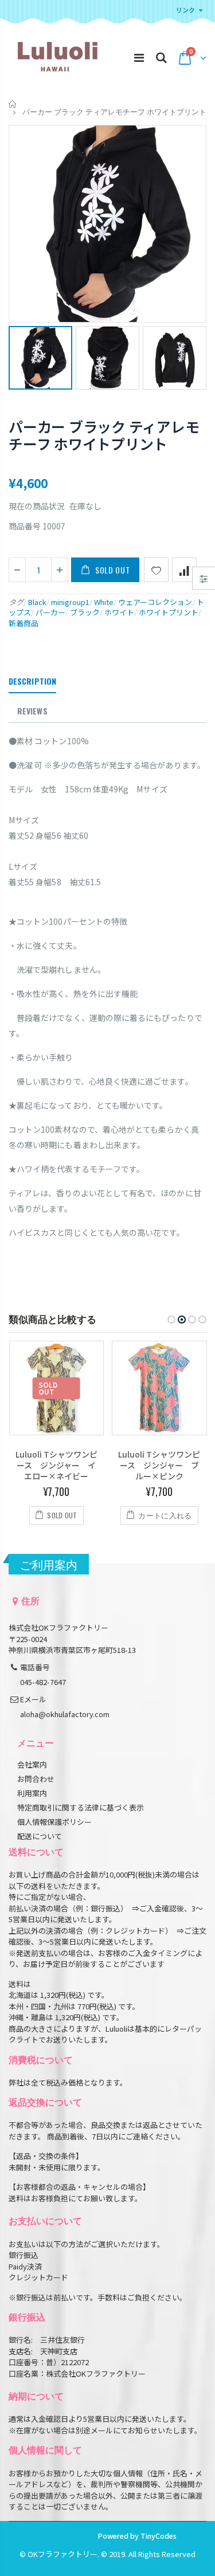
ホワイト (119, 612)
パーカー (50, 612)
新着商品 (24, 623)
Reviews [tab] (32, 711)
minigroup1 (70, 602)
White (104, 602)
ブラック (85, 612)
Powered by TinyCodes (137, 2536)
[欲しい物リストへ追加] (156, 570)
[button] (171, 1320)
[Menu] (139, 57)
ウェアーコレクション (155, 602)
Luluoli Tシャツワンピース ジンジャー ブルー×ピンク (56, 1465)
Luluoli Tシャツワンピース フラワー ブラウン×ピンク (159, 1465)
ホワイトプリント (169, 612)
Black (37, 602)
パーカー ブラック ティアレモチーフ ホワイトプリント (104, 435)
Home (13, 104)
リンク (185, 10)
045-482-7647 (43, 1682)
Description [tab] (32, 681)
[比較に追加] (184, 570)
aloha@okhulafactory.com (65, 1714)
